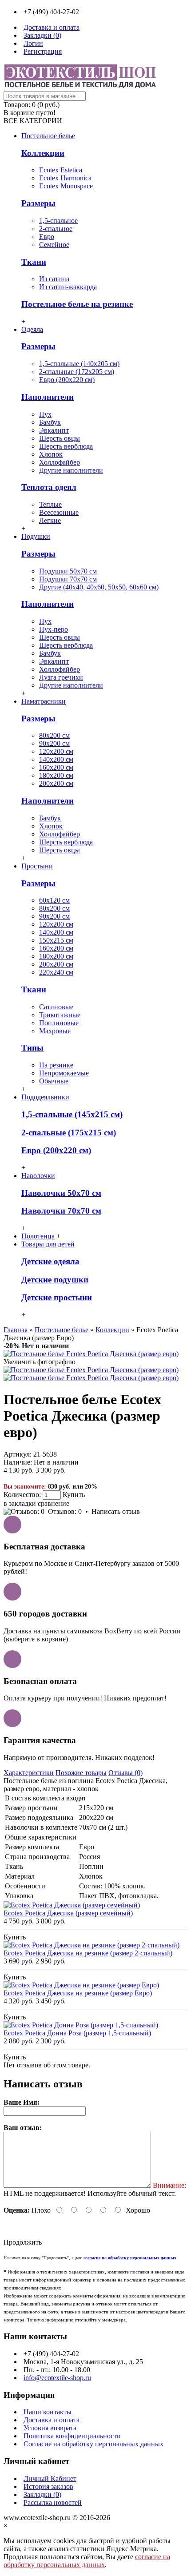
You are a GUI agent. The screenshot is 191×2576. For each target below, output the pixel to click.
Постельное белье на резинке (77, 304)
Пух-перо (54, 629)
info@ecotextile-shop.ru (57, 2378)
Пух (45, 414)
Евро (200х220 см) (67, 380)
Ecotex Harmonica (65, 178)
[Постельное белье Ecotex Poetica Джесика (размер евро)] (91, 1354)
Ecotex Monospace (66, 186)
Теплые (50, 504)
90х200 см (54, 743)
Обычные (54, 1081)
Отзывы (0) (125, 1773)
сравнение (54, 1503)
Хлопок (51, 454)
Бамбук (50, 422)
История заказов (48, 2486)
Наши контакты (48, 2412)
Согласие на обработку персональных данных (94, 2444)
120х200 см (56, 751)
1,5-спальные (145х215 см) (72, 1114)
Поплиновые (59, 1023)
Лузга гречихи (61, 677)
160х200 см (56, 767)
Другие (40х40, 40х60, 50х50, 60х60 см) (99, 587)
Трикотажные (60, 1015)
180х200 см (56, 775)
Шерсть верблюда (66, 446)
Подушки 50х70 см (68, 571)
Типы (32, 1048)
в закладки (20, 1503)
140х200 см (56, 759)
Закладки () (42, 2494)
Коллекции (43, 153)
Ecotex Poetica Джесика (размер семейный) (68, 1913)
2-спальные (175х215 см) (69, 1133)
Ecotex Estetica (61, 170)
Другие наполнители (71, 470)
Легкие (50, 520)
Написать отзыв (116, 1511)
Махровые (55, 1031)
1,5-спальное (58, 221)
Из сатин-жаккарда (68, 287)
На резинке (56, 1065)
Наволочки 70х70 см (61, 1211)
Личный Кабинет (50, 2478)
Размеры (38, 203)
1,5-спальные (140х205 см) (79, 364)
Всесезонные (59, 512)
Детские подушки (55, 1280)
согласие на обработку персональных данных (87, 2561)
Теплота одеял (49, 487)
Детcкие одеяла (50, 1261)
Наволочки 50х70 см (61, 1193)
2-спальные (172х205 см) (77, 372)
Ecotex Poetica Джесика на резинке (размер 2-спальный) (88, 1953)
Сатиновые (56, 1007)
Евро (47, 237)
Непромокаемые (64, 1073)
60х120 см (54, 900)
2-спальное (56, 229)
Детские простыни (57, 1297)
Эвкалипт (54, 430)
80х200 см (54, 735)
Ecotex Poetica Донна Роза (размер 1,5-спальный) (77, 2033)
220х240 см (56, 972)
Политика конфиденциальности (72, 2436)
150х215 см (56, 940)
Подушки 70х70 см (68, 579)
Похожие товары (81, 1773)
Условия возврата (50, 2428)
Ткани (34, 262)
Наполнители (48, 397)
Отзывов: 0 (65, 1511)
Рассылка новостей (53, 2502)
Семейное (54, 245)
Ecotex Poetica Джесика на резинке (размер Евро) (78, 1993)
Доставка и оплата (52, 2420)
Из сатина (54, 279)
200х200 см (56, 783)
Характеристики (29, 1773)
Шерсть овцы (60, 438)
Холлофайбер (60, 462)
